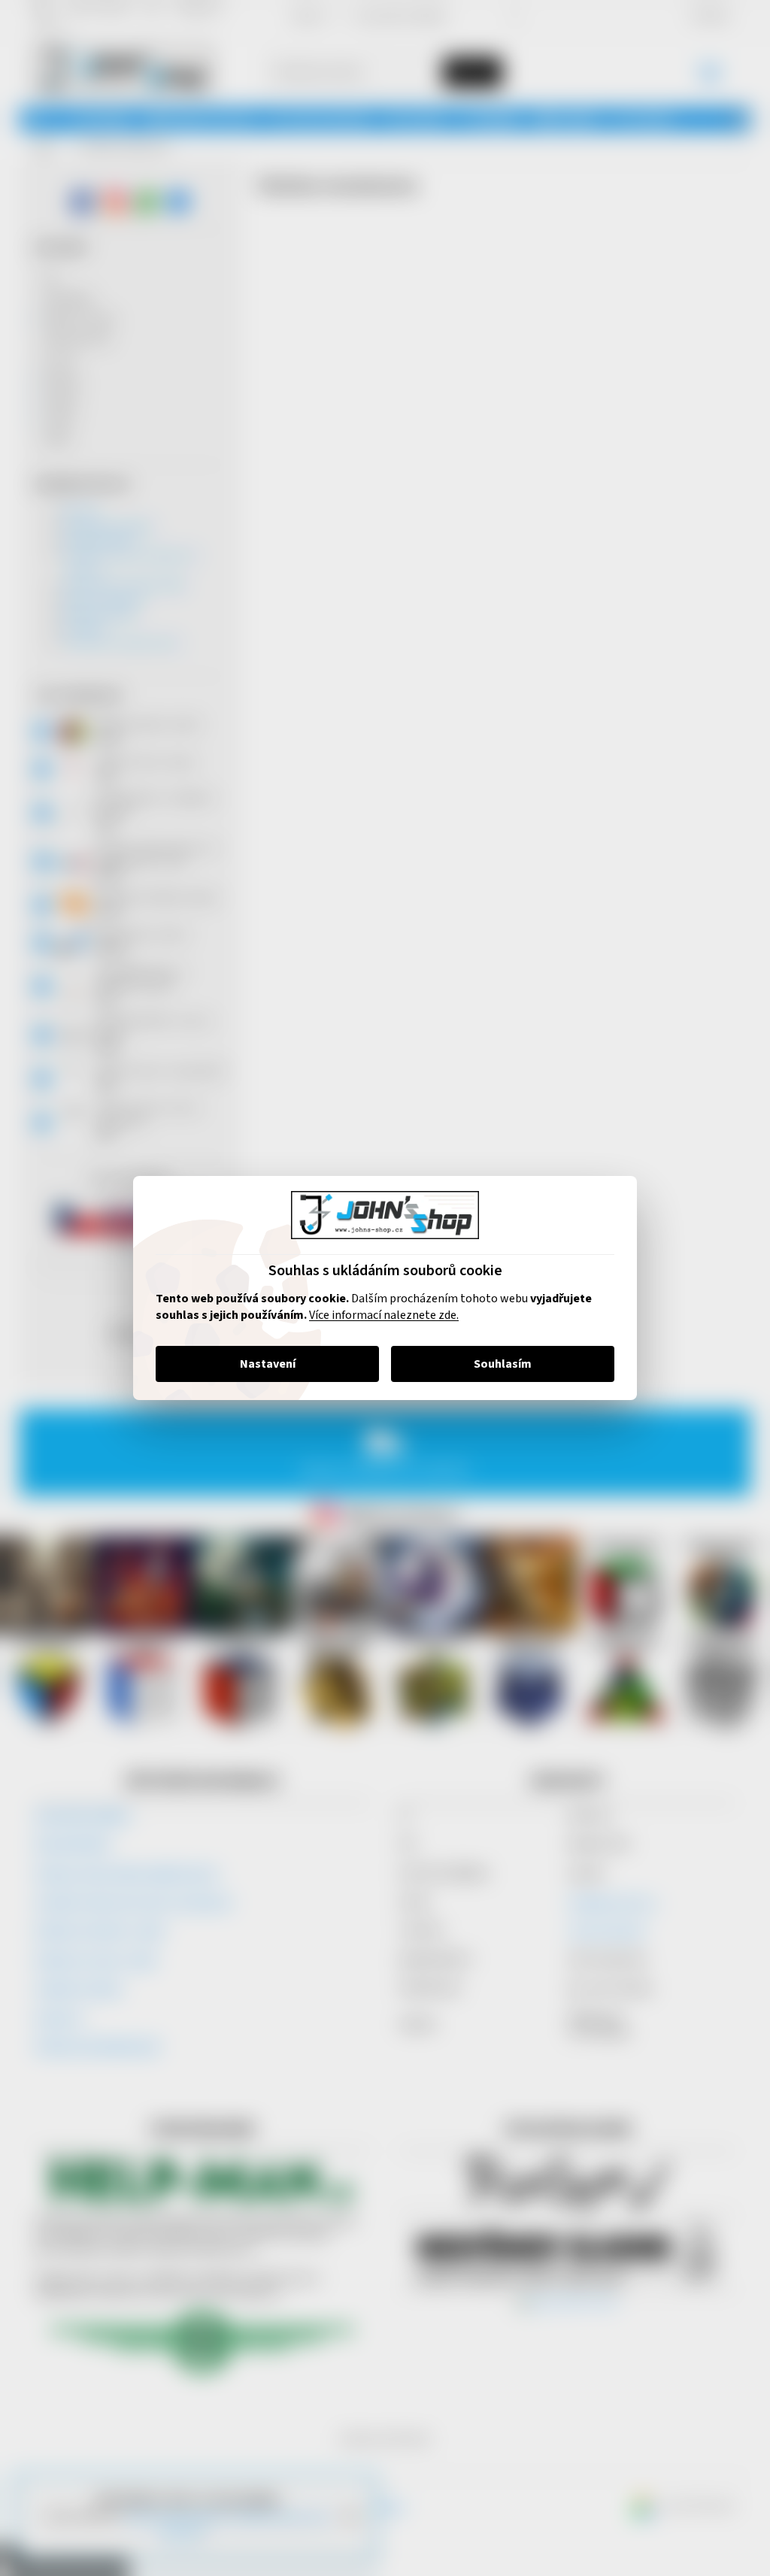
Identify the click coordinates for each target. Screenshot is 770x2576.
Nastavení (262, 1364)
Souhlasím (497, 1364)
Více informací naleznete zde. (379, 1315)
